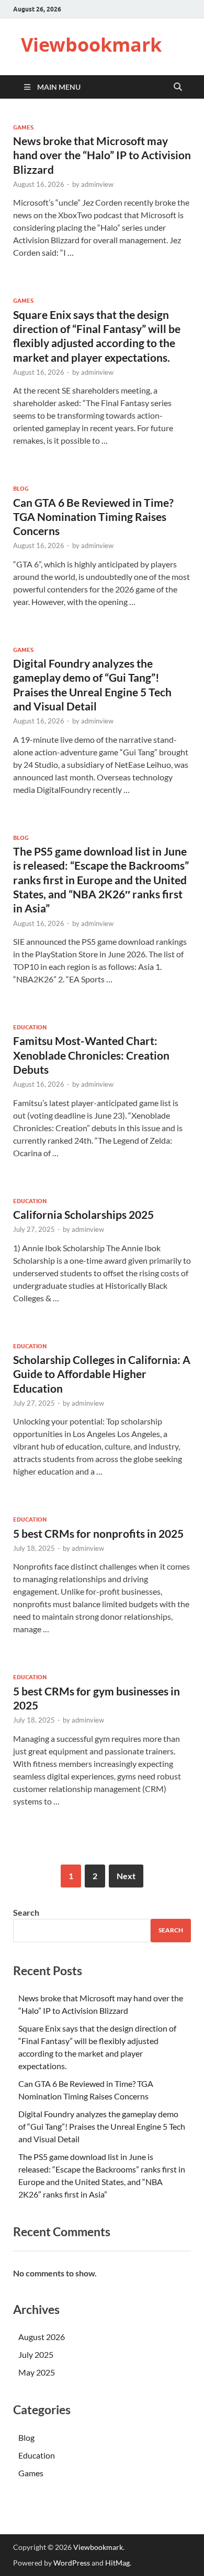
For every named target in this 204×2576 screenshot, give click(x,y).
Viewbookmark (91, 45)
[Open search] (178, 87)
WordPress (72, 2563)
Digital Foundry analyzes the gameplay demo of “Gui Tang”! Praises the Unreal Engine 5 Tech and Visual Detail (102, 2126)
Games (23, 127)
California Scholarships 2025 (83, 1214)
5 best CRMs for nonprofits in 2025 (98, 1533)
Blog (21, 489)
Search (26, 1912)
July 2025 (36, 2354)
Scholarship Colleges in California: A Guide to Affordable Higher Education (102, 1374)
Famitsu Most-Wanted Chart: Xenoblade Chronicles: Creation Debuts (91, 1055)
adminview (97, 184)
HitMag (117, 2563)
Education (30, 1027)
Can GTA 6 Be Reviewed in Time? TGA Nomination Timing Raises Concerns (93, 517)
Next (126, 1876)
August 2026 (42, 2337)
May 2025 (37, 2372)
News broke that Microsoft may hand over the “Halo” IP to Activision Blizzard (102, 155)
